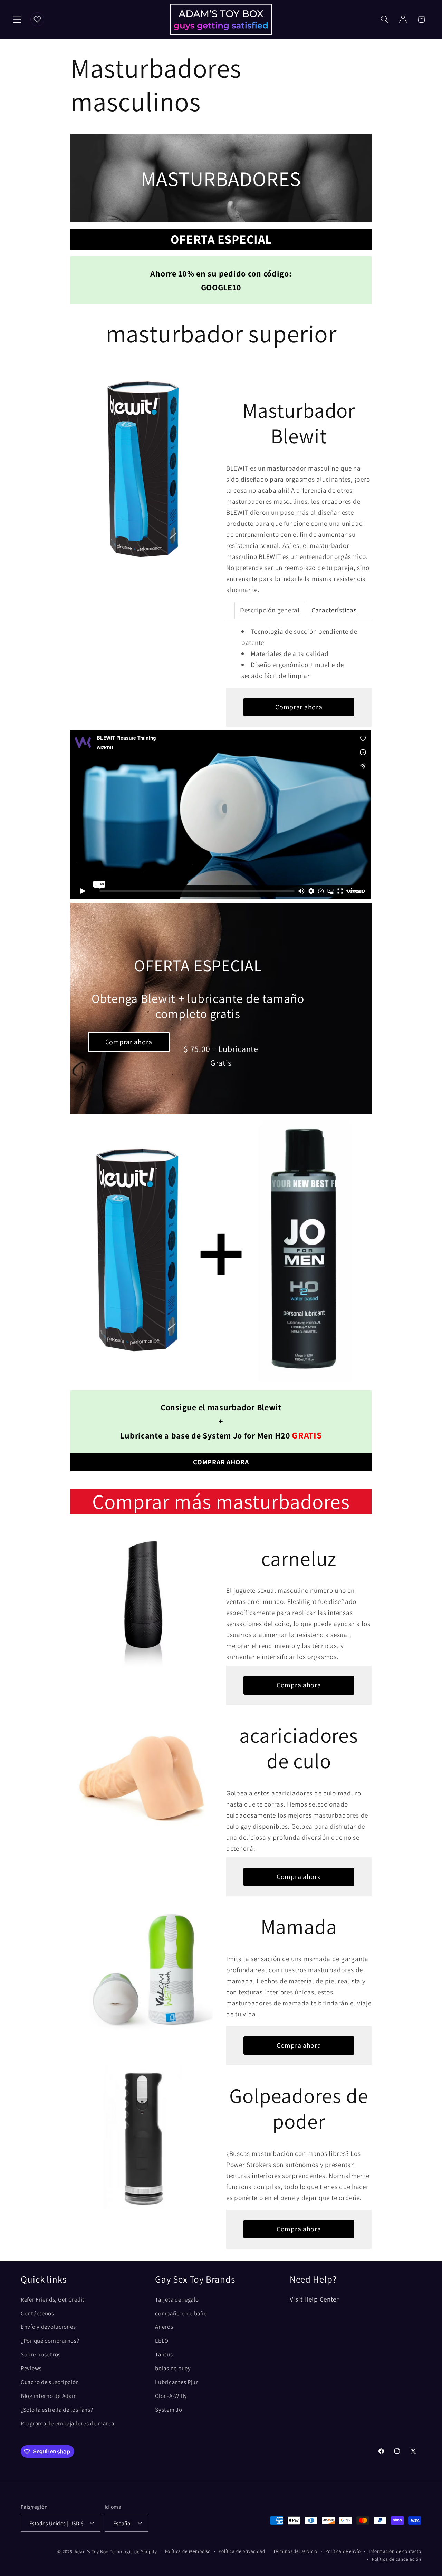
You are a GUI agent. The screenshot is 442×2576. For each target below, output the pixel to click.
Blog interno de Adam (49, 2396)
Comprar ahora (299, 707)
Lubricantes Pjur (177, 2382)
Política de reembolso (188, 2551)
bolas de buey (173, 2368)
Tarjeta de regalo (177, 2299)
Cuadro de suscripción (50, 2382)
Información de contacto (395, 2551)
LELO (162, 2341)
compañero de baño (181, 2313)
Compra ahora (299, 1685)
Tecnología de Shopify (133, 2552)
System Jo (169, 2410)
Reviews (31, 2368)
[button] (17, 20)
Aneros (164, 2327)
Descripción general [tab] (270, 610)
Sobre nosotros (41, 2354)
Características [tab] (334, 610)
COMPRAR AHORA (221, 1462)
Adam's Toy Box (92, 2552)
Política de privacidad (242, 2551)
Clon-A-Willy (171, 2396)
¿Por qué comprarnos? (50, 2341)
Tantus (164, 2354)
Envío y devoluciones (48, 2327)
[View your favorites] (37, 19)
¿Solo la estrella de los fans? (57, 2410)
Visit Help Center (314, 2299)
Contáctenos (37, 2313)
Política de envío (343, 2551)
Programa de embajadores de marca (68, 2423)
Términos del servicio (295, 2551)
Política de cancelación (397, 2559)
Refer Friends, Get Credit (53, 2299)
